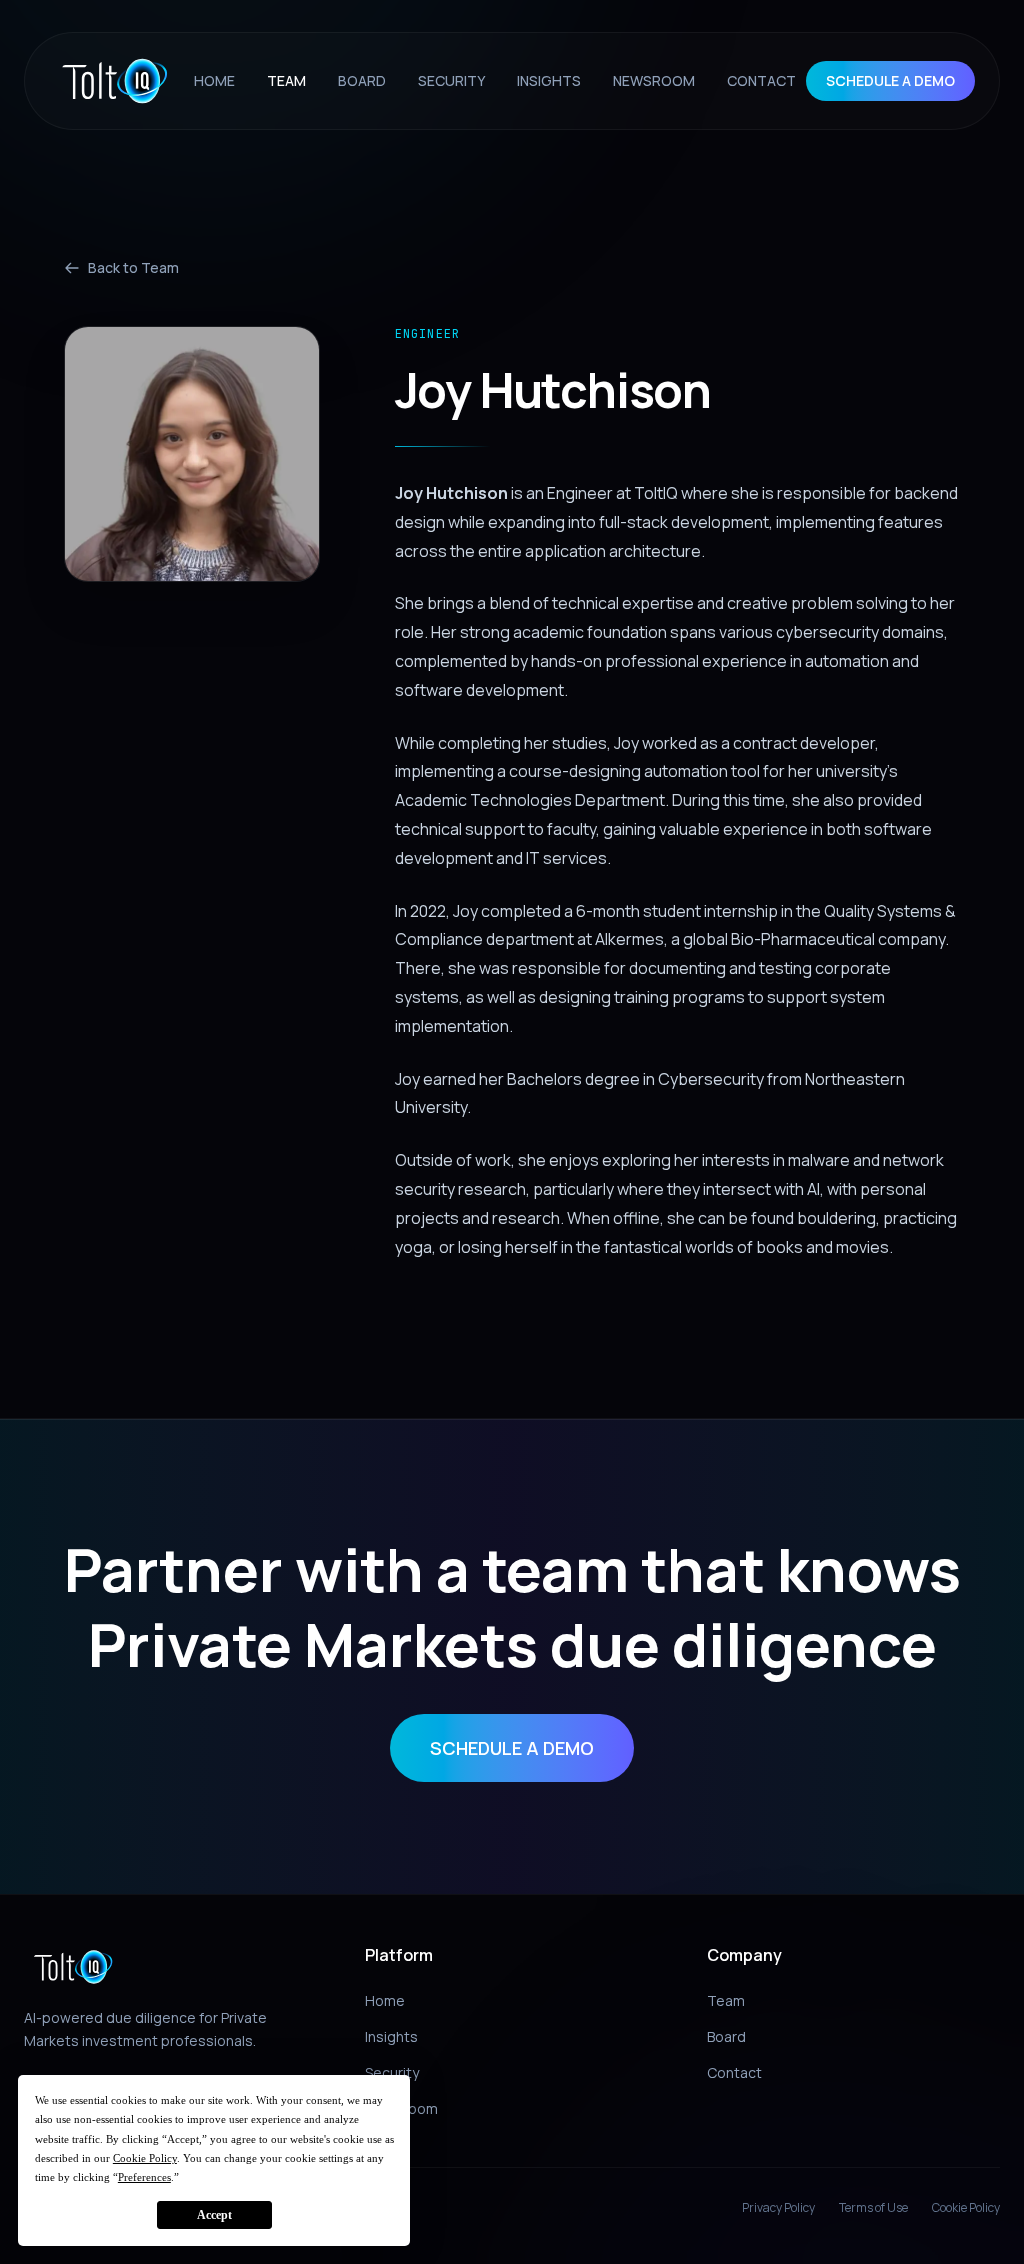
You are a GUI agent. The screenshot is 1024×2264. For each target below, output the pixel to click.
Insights (391, 2036)
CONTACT (761, 80)
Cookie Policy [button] (145, 2158)
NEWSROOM (654, 80)
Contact (734, 2072)
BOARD (362, 80)
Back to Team (133, 267)
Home (385, 2000)
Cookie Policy (966, 2208)
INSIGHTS (549, 80)
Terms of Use (873, 2208)
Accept (214, 2215)
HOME (214, 80)
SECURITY (451, 80)
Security (392, 2072)
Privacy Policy (778, 2208)
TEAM (286, 80)
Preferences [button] (144, 2177)
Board (726, 2036)
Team (726, 2000)
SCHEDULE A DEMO (890, 80)
